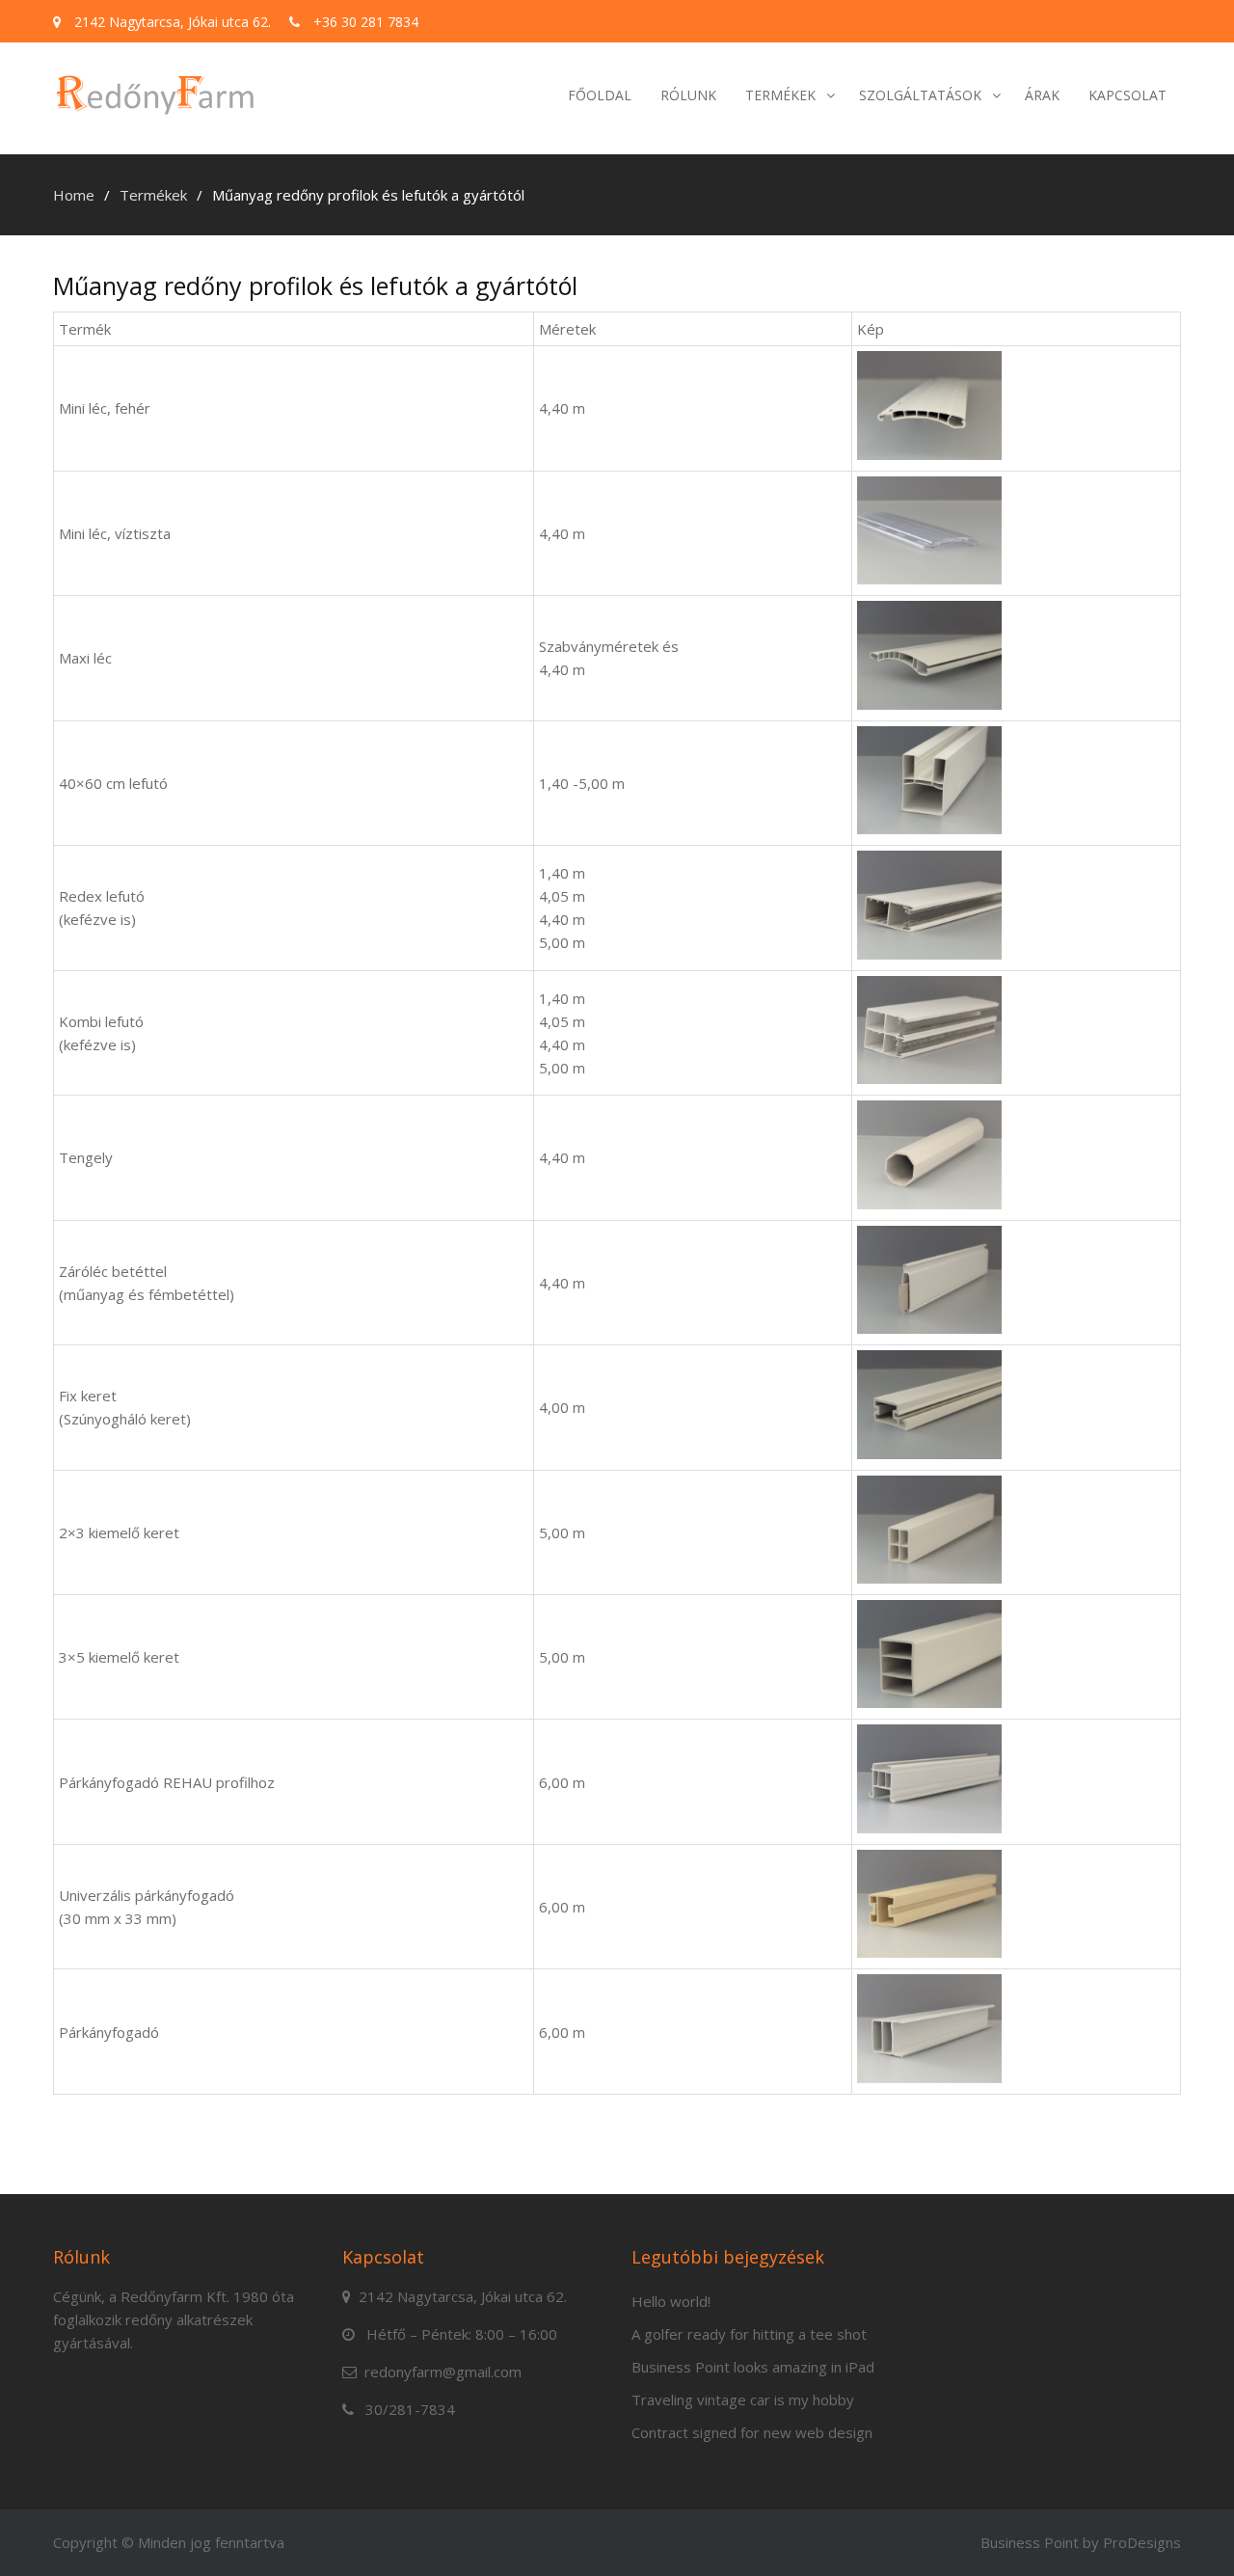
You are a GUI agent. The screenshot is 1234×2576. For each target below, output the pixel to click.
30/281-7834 (410, 2409)
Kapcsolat (1127, 95)
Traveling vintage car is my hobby (743, 2400)
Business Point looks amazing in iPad (753, 2367)
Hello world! (671, 2301)
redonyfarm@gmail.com (443, 2372)
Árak (1042, 95)
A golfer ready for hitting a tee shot (749, 2334)
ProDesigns (1142, 2542)
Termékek (780, 95)
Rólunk (688, 95)
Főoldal (600, 95)
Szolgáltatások (920, 95)
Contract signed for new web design (752, 2432)
